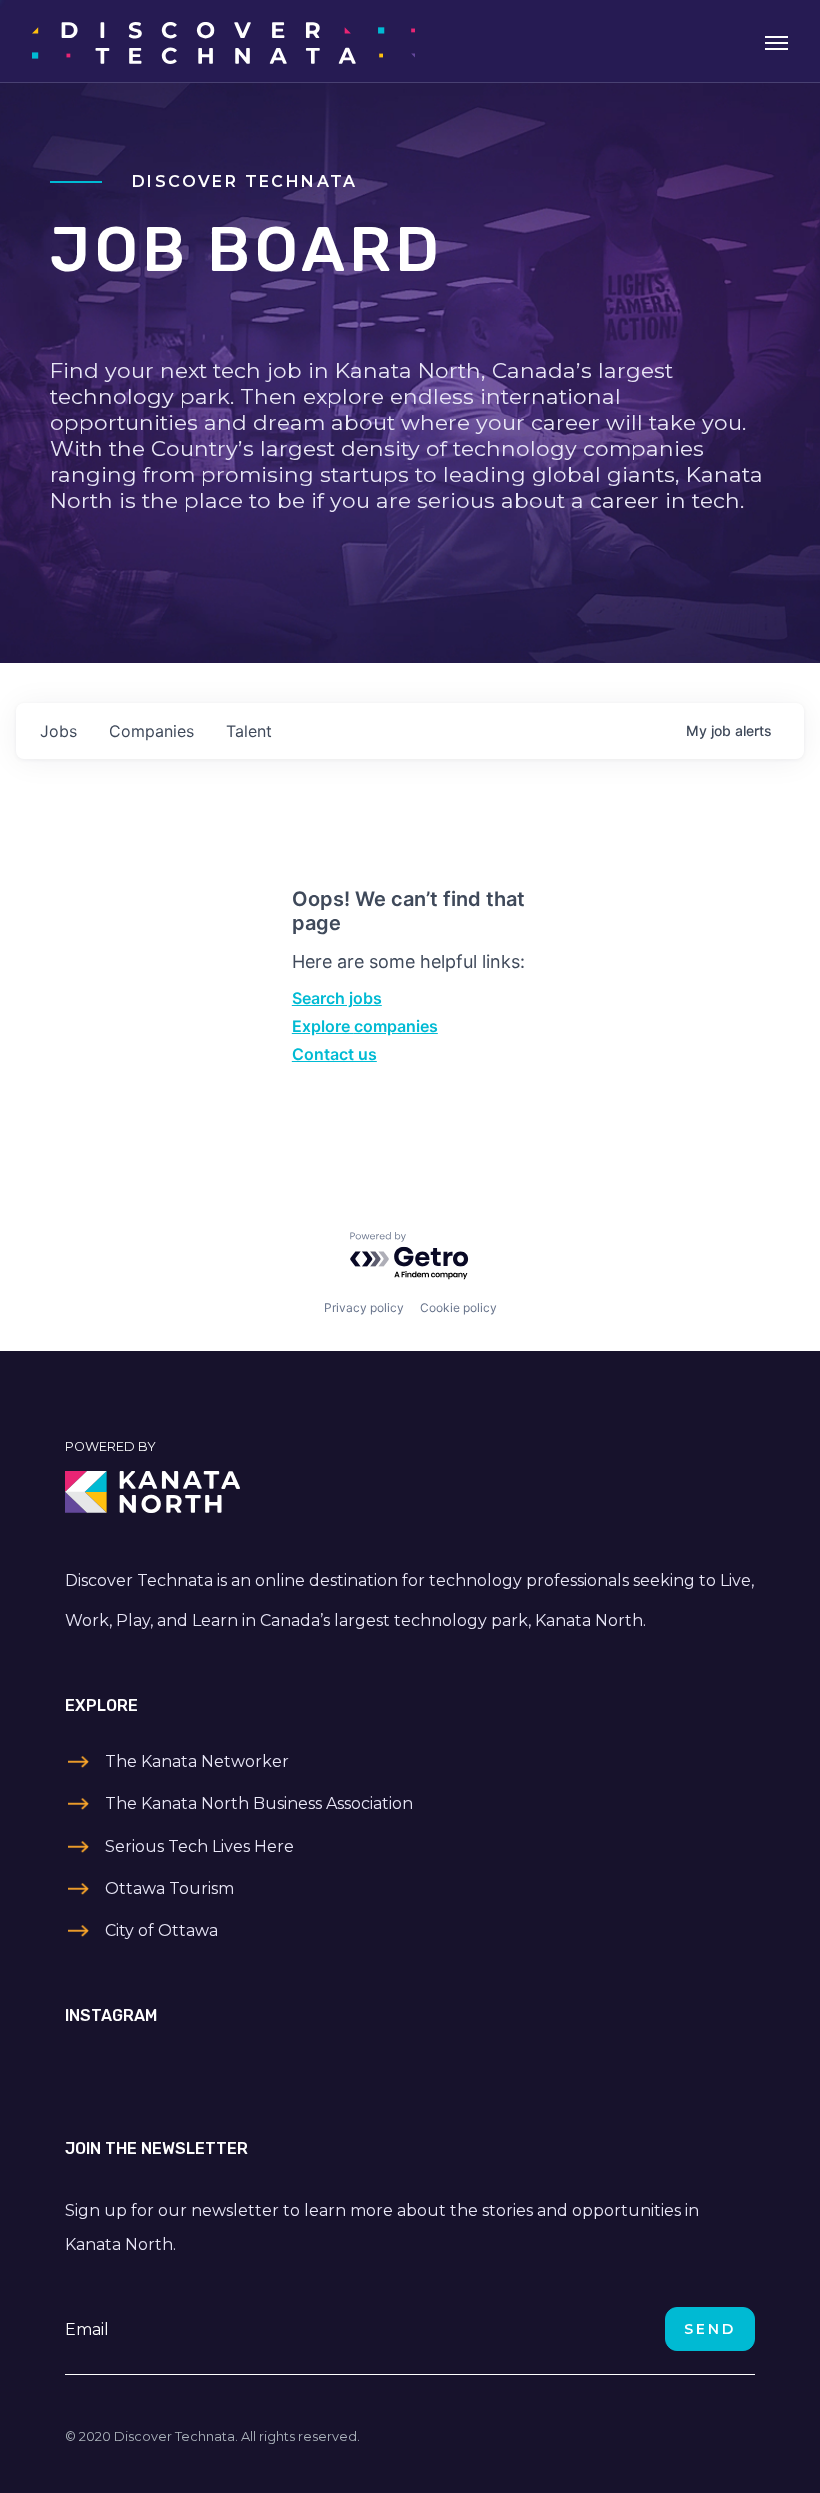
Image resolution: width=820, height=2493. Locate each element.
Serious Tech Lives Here (199, 1846)
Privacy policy (364, 1307)
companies (151, 731)
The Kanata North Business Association (259, 1803)
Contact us (334, 1054)
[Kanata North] (410, 1492)
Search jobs (337, 998)
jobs (58, 731)
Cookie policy (458, 1307)
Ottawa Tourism (169, 1888)
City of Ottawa (161, 1930)
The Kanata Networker (197, 1761)
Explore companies (365, 1026)
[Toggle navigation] (776, 41)
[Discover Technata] (223, 41)
